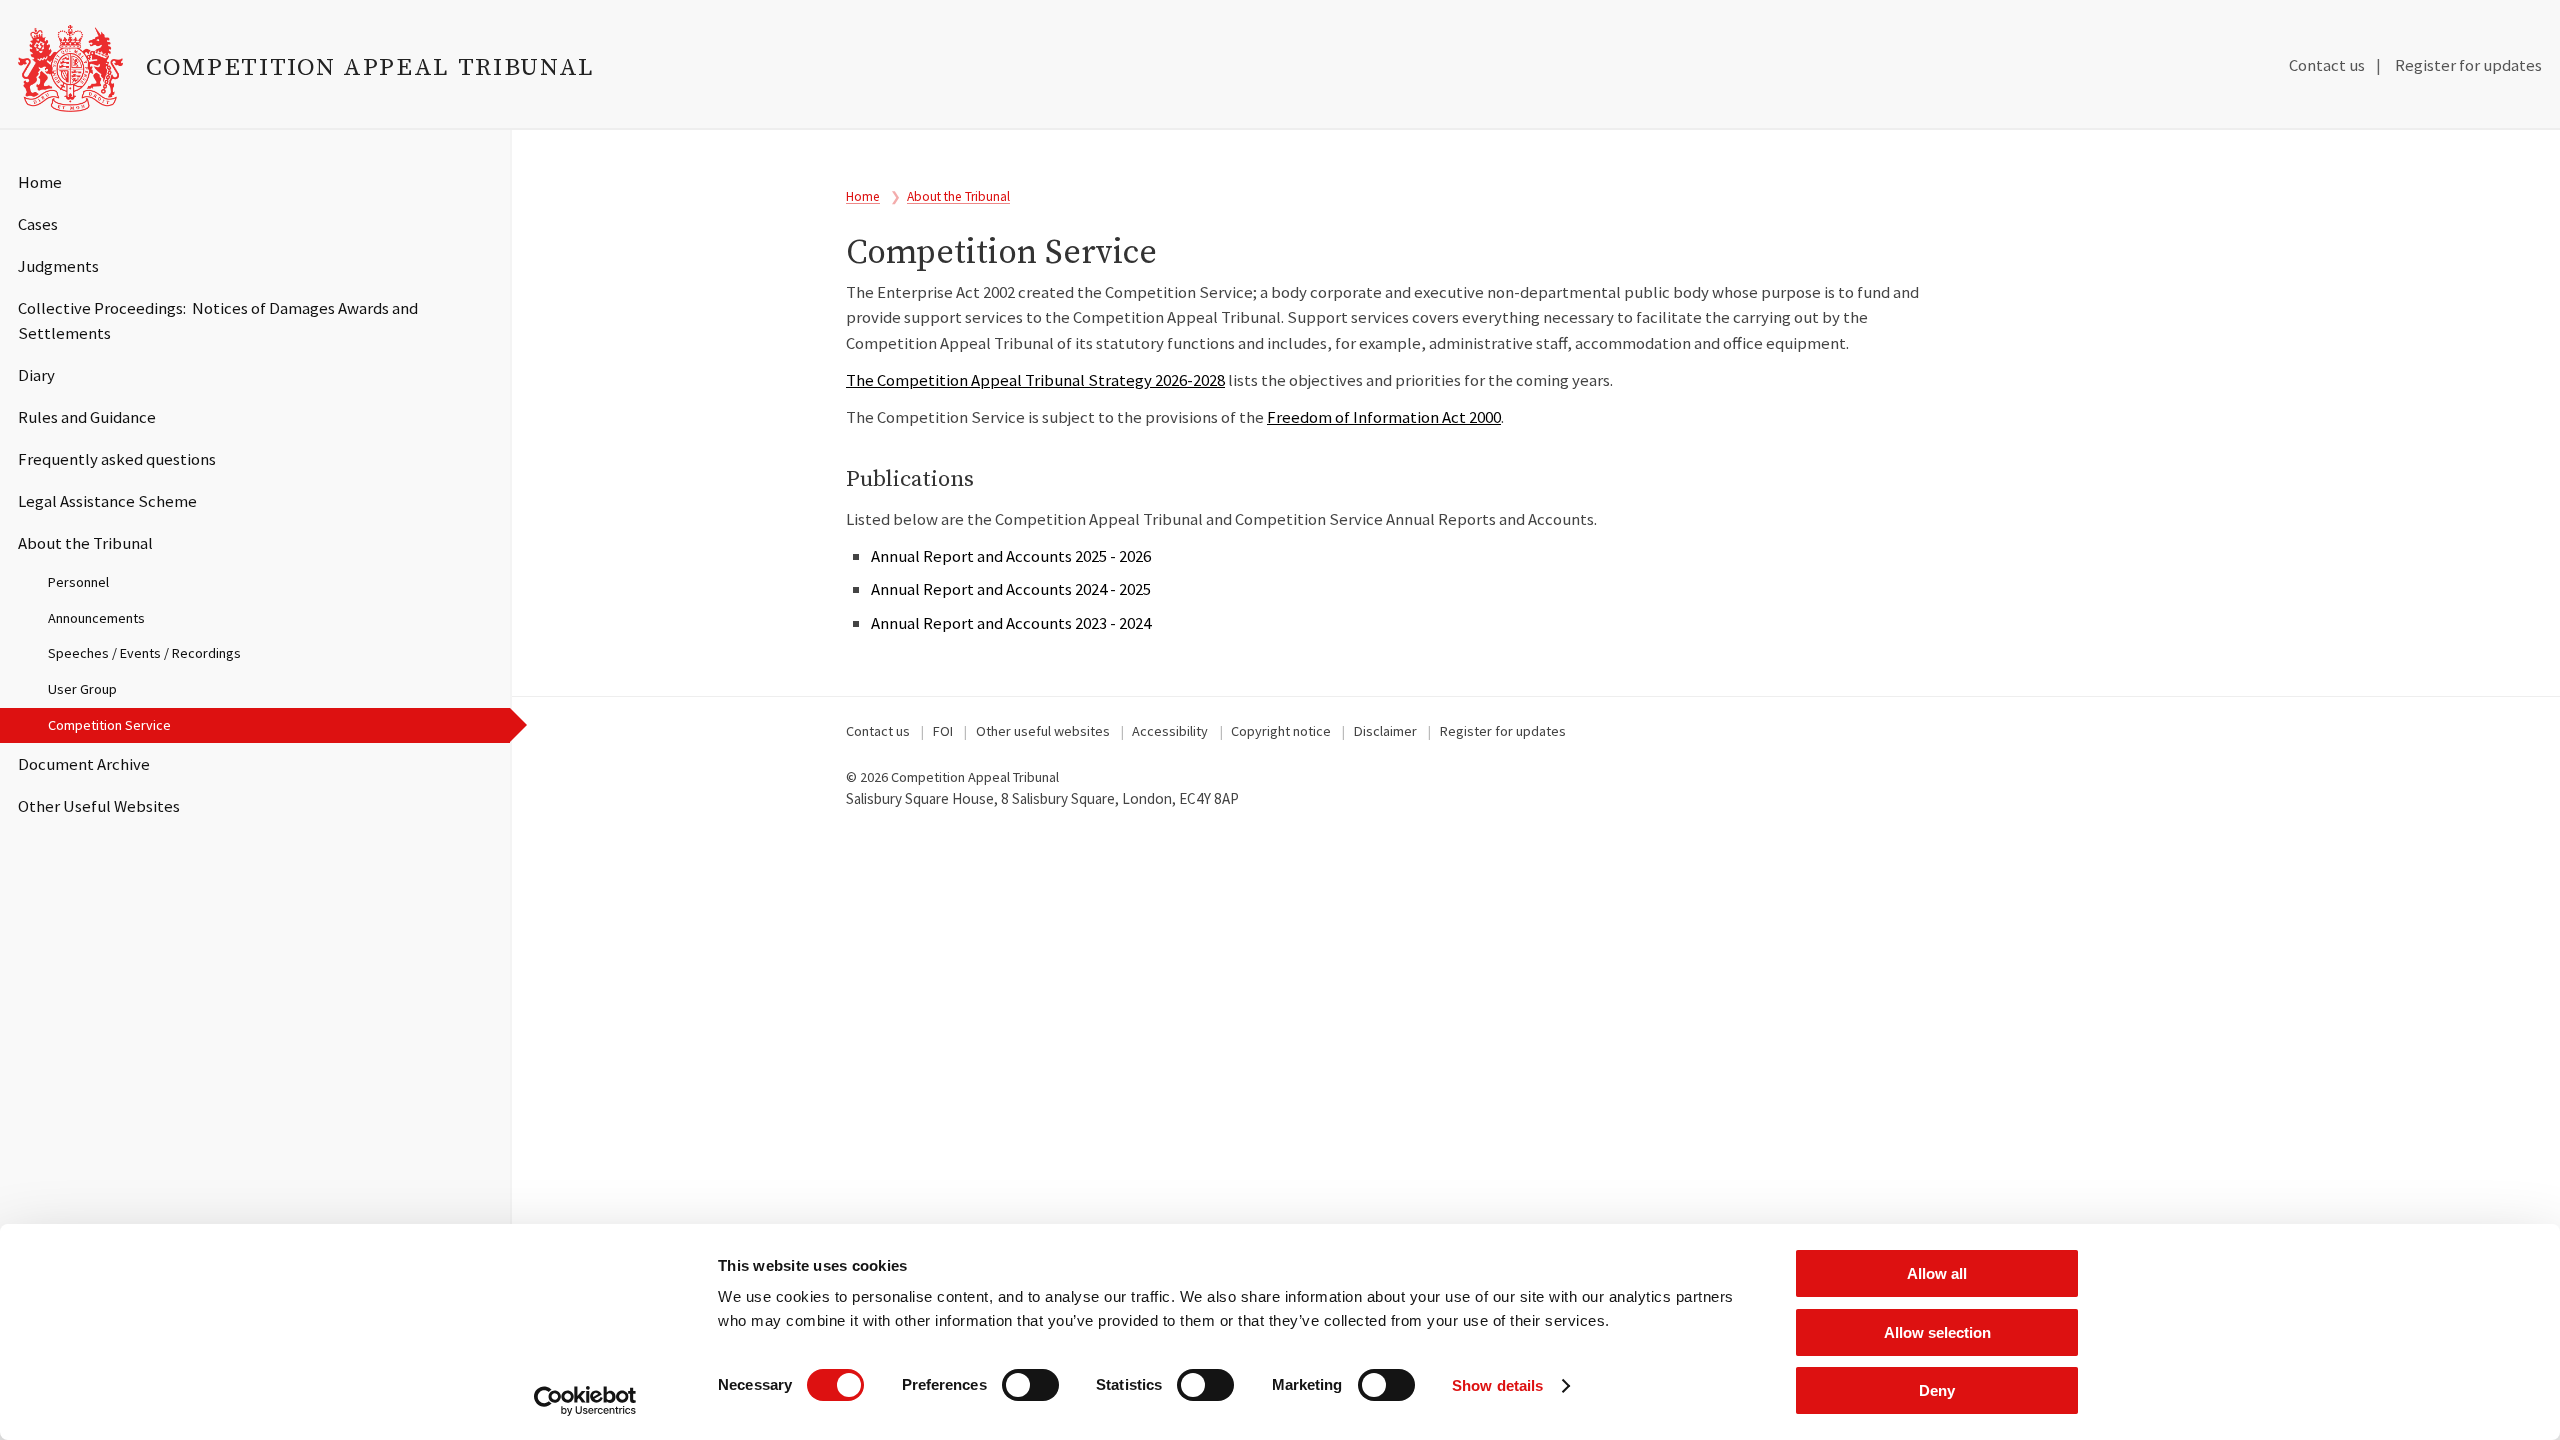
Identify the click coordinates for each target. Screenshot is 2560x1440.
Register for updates (2468, 65)
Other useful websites (1043, 731)
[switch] (1030, 1385)
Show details (1497, 1385)
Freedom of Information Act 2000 (1384, 417)
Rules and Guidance (87, 417)
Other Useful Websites (99, 806)
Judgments (58, 266)
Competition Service (109, 725)
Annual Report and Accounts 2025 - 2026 (1011, 556)
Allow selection (1937, 1332)
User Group (82, 689)
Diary (36, 375)
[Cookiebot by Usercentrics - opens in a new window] (585, 1401)
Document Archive (84, 764)
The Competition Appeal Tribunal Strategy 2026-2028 (1035, 380)
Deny (1937, 1390)
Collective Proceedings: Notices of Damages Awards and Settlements (218, 320)
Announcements (96, 618)
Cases (38, 224)
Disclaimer (1385, 731)
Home (40, 182)
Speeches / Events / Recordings (144, 653)
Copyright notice (1281, 731)
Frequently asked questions (117, 459)
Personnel (78, 582)
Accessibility (1170, 731)
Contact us (2327, 65)
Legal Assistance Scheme (107, 501)
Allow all (1937, 1273)
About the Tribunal (85, 543)
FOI (943, 731)
